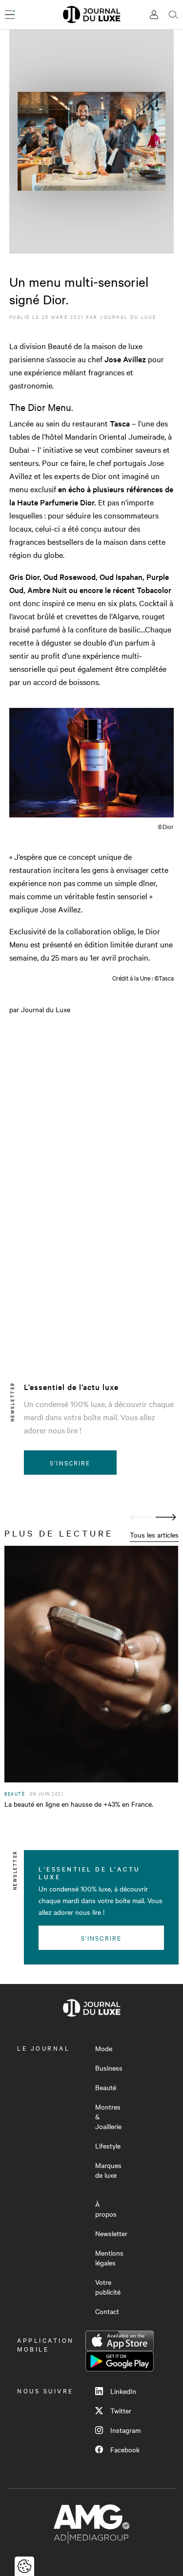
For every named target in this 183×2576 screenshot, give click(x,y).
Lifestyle (108, 2146)
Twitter (121, 2410)
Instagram (125, 2430)
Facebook (125, 2449)
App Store (120, 2341)
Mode (104, 2048)
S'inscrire (70, 1463)
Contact (107, 2311)
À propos (106, 2209)
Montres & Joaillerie (108, 2116)
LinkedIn (123, 2391)
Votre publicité (108, 2287)
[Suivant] (166, 1517)
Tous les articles (154, 1535)
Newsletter (111, 2233)
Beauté (106, 2087)
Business (109, 2068)
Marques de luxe (108, 2170)
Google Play (120, 2361)
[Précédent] (141, 1517)
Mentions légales (109, 2258)
